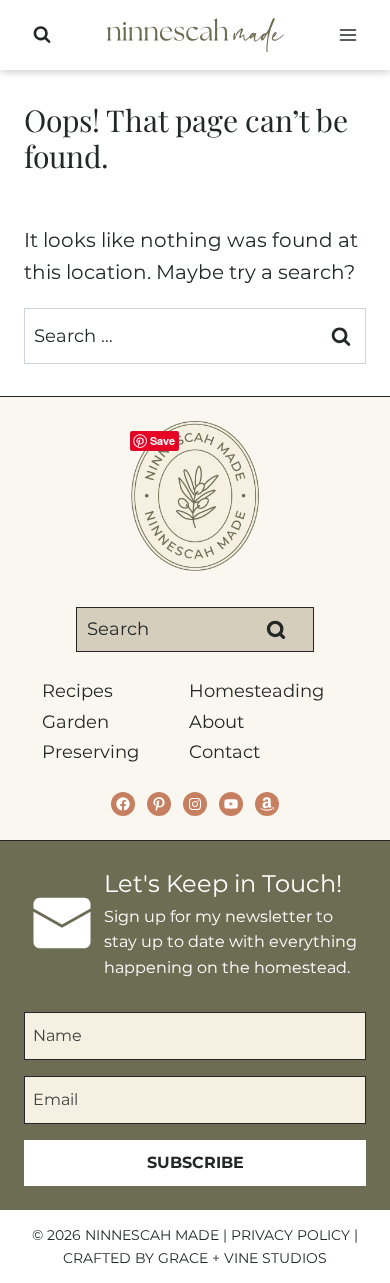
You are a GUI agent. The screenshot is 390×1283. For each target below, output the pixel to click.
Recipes (77, 691)
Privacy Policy (290, 1235)
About (216, 722)
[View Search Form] (42, 35)
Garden (75, 722)
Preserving (89, 752)
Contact (224, 752)
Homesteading (256, 691)
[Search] (276, 629)
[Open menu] (347, 34)
